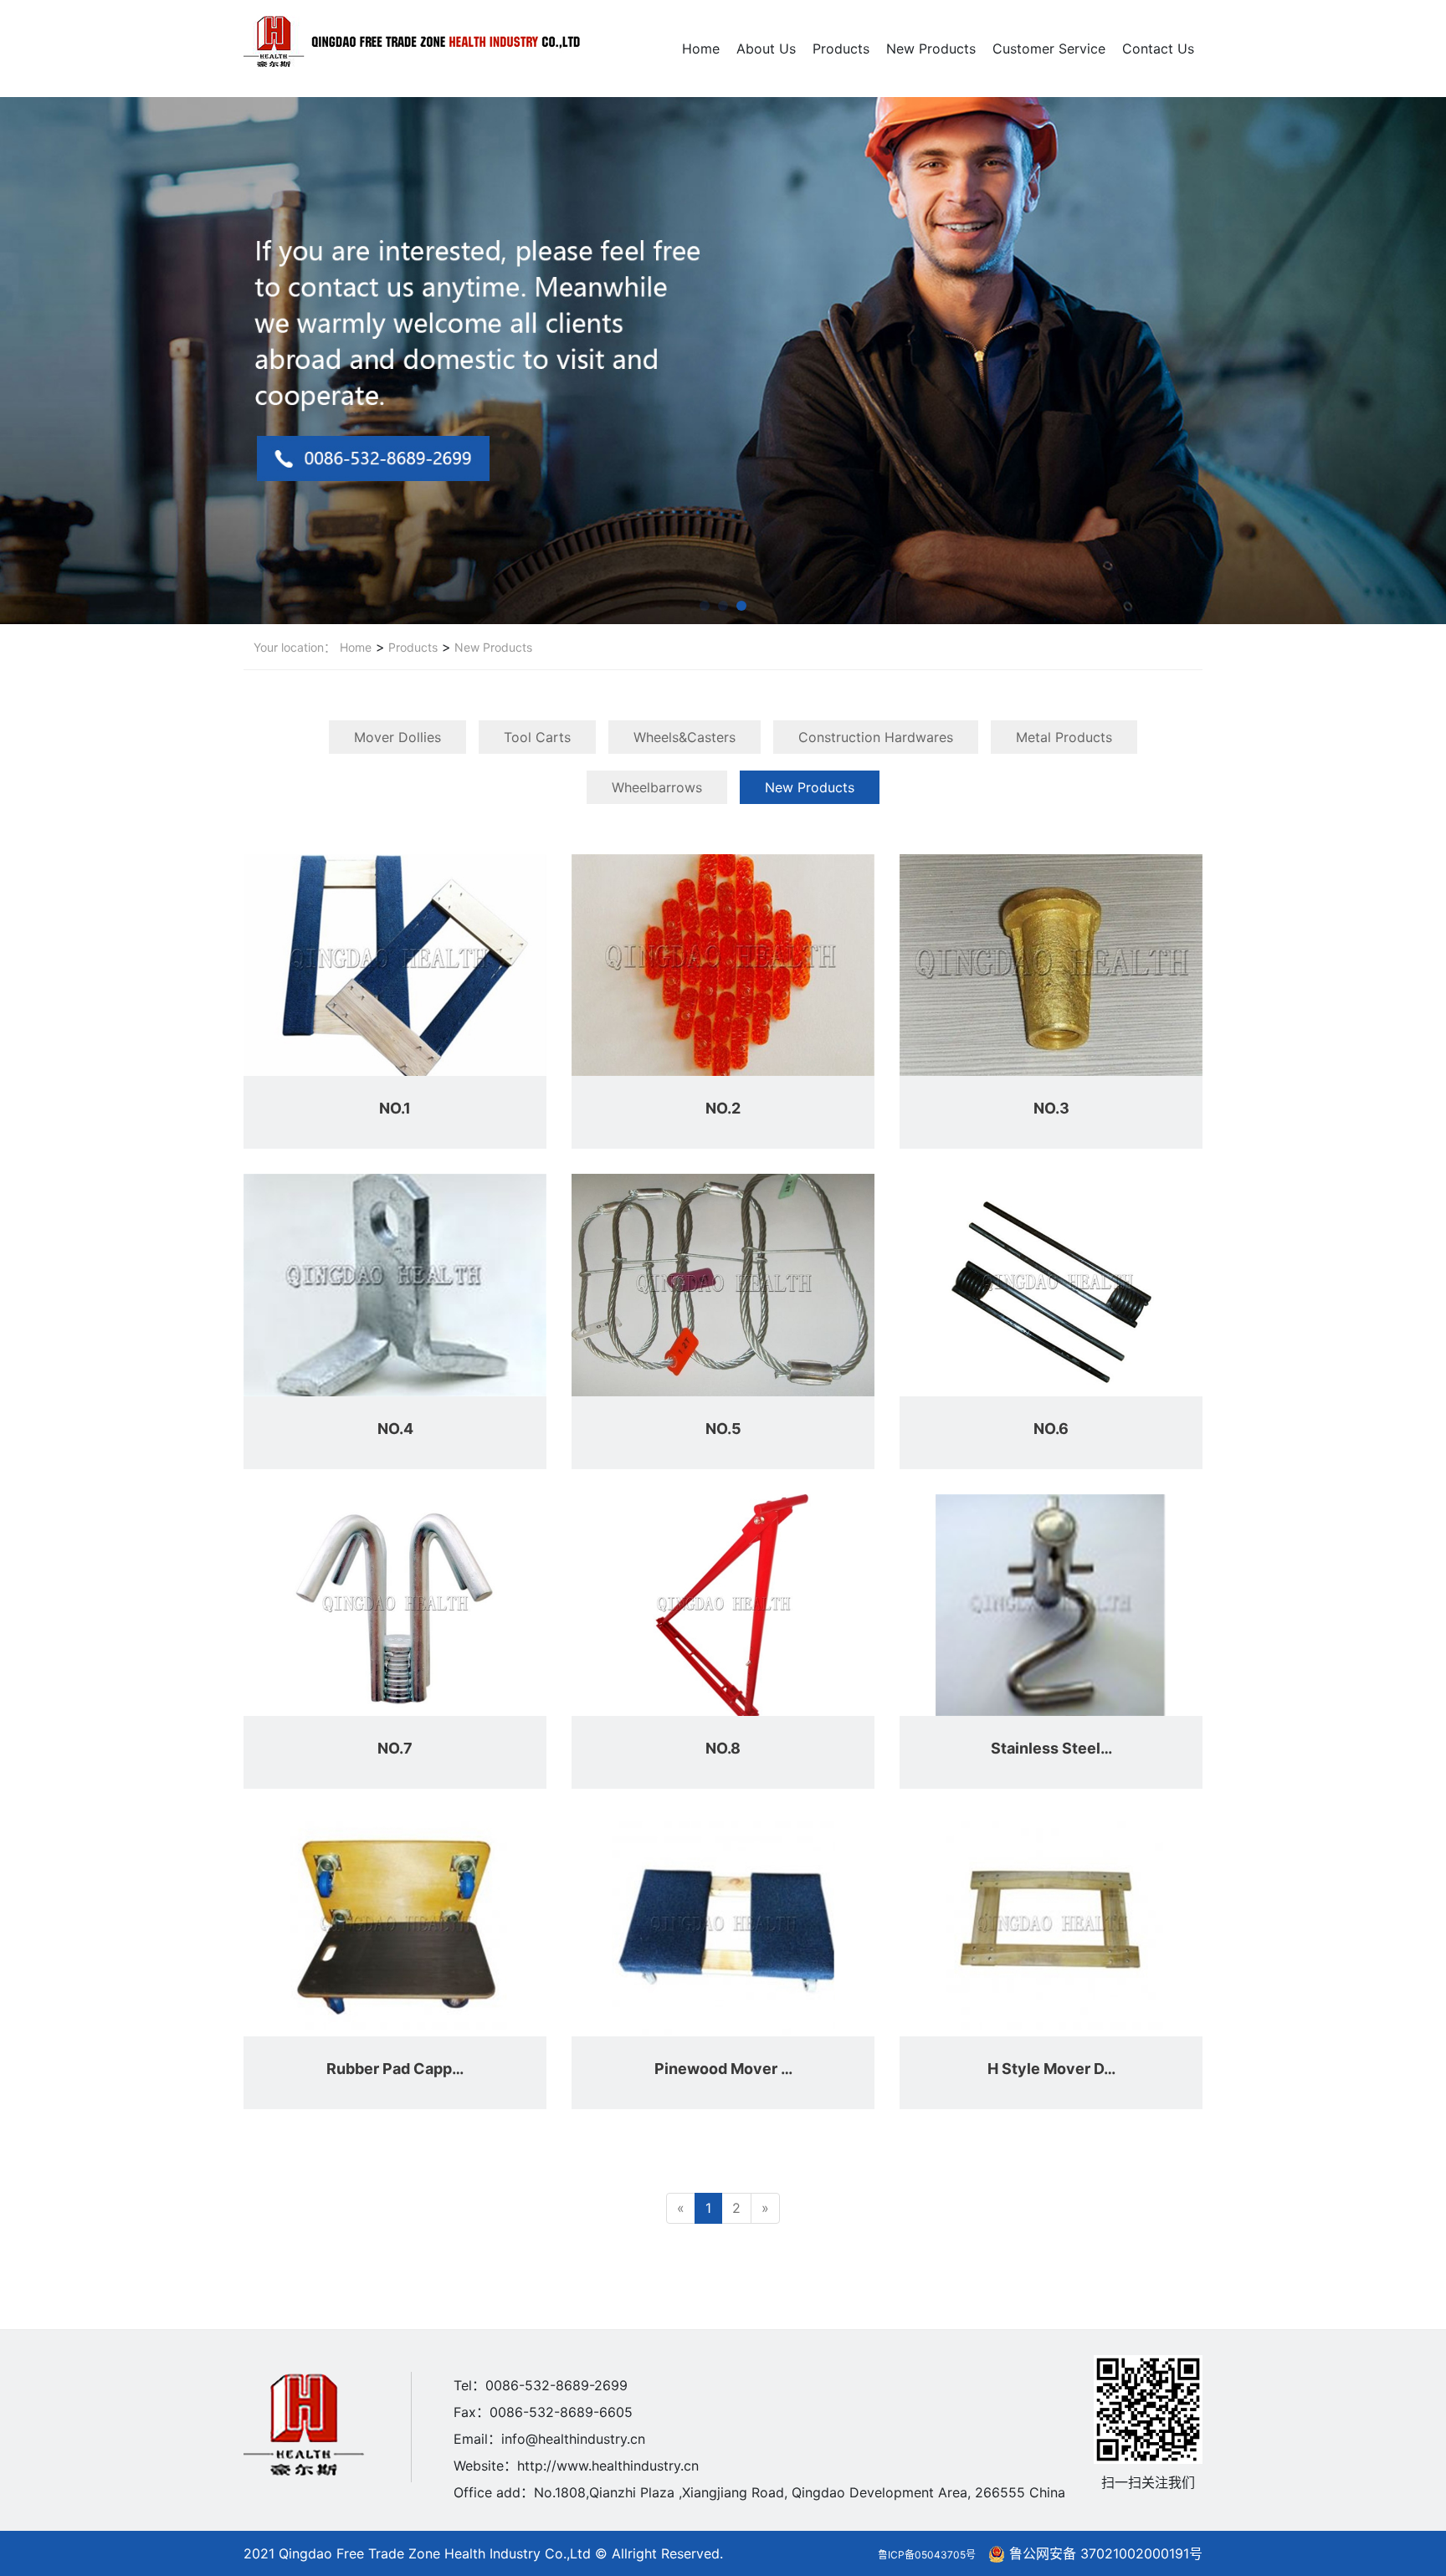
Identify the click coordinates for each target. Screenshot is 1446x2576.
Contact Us (1158, 49)
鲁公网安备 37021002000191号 (1106, 2553)
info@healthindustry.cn (573, 2439)
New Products (931, 49)
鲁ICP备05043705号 (927, 2555)
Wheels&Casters (685, 737)
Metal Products (1064, 737)
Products (841, 49)
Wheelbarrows (657, 787)
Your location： (295, 647)
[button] (705, 606)
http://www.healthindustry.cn (608, 2466)
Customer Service (1049, 49)
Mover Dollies (397, 737)
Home (701, 49)
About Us (766, 49)
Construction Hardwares (876, 737)
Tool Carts (537, 737)
